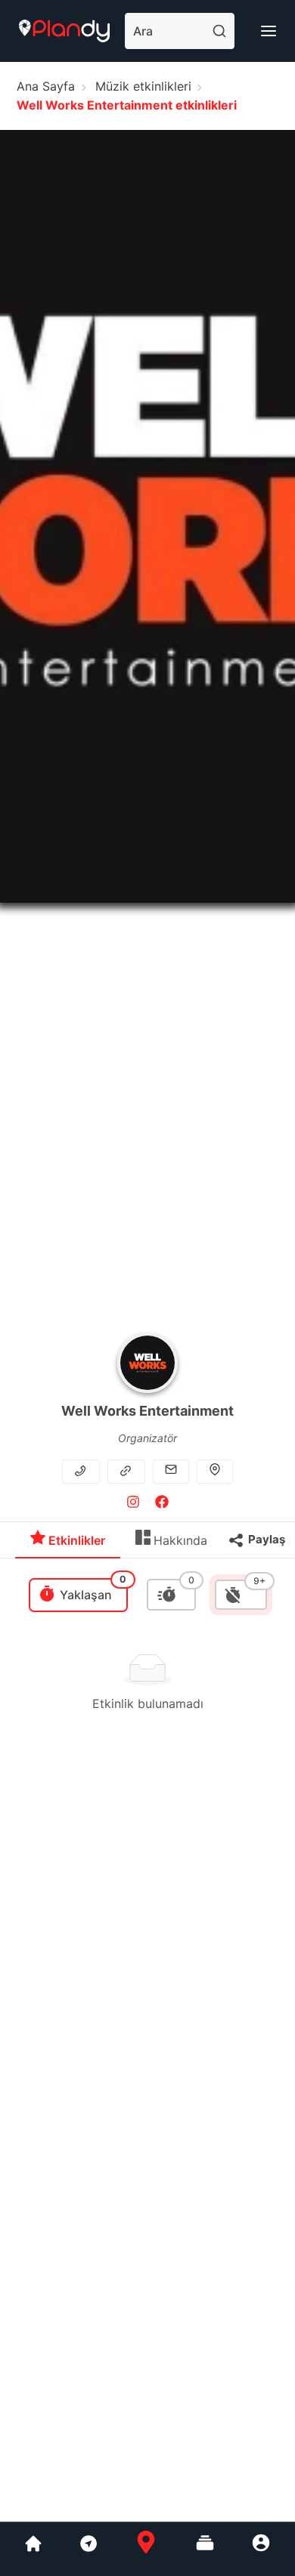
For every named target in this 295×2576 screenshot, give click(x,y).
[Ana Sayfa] (146, 2549)
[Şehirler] (33, 2549)
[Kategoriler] (205, 2549)
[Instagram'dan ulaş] (133, 1504)
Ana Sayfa (46, 86)
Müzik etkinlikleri (143, 86)
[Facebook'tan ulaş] (162, 1504)
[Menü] (269, 31)
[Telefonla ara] (82, 1471)
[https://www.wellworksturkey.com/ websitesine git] (127, 1471)
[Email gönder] (171, 1471)
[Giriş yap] (261, 2549)
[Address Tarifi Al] (215, 1471)
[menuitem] (68, 1544)
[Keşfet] (88, 2549)
